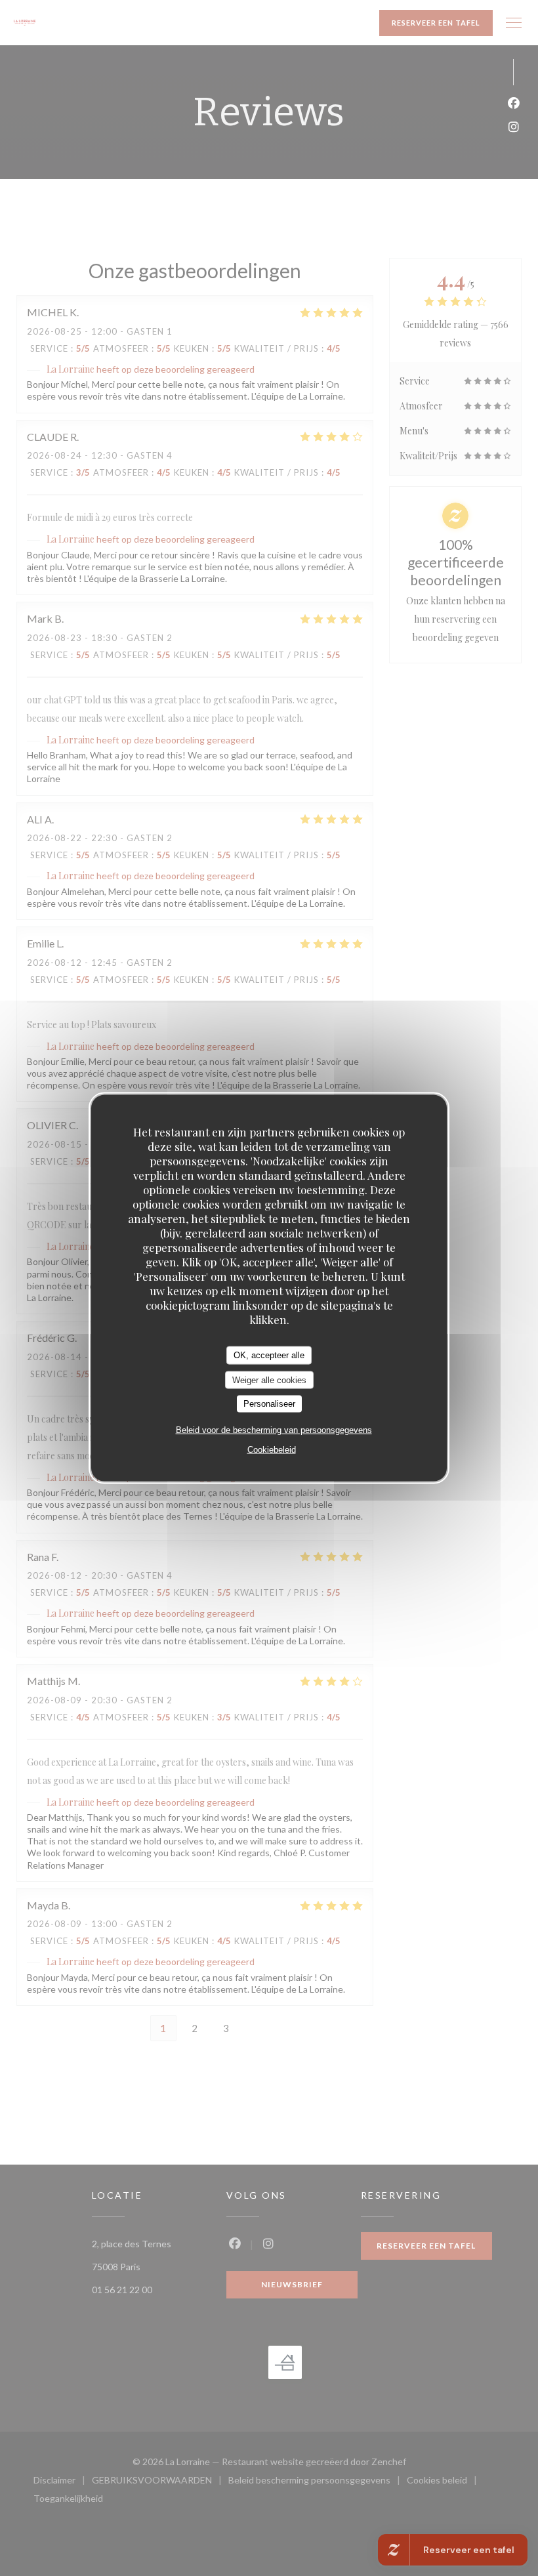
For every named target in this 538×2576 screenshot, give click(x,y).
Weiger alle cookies (269, 1380)
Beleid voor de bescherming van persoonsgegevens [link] (274, 1429)
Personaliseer (269, 1404)
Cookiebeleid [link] (272, 1449)
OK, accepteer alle (269, 1355)
